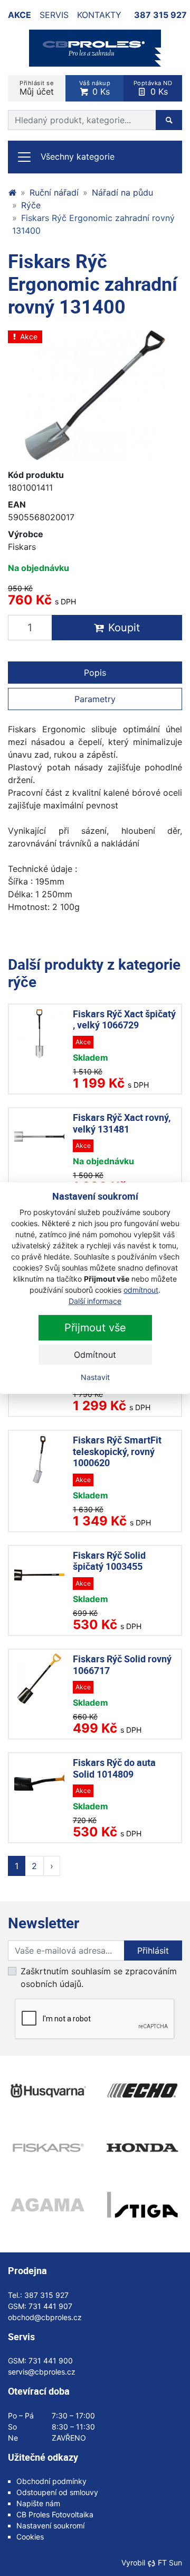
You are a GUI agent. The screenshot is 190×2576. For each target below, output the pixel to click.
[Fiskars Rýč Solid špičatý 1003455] (39, 1575)
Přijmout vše (95, 1328)
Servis (54, 15)
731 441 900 (51, 2361)
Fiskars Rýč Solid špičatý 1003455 (109, 1561)
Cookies (30, 2537)
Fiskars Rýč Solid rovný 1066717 (122, 1664)
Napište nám (38, 2503)
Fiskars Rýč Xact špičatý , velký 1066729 (124, 1019)
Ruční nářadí (54, 192)
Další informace (95, 1301)
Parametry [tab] (95, 699)
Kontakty (99, 15)
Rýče (31, 205)
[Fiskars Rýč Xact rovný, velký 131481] (39, 1137)
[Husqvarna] (47, 2091)
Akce (20, 15)
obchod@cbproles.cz (45, 2317)
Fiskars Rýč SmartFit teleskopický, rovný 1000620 (117, 1451)
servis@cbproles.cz (42, 2372)
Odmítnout (95, 1355)
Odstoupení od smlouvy (57, 2492)
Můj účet (37, 88)
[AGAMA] (47, 2205)
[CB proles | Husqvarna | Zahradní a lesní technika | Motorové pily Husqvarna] (12, 192)
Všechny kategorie (78, 157)
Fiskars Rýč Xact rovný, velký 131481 (122, 1123)
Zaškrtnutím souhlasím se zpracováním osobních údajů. (99, 1977)
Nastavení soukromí (50, 2526)
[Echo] (142, 2091)
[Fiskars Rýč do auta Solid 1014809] (39, 1782)
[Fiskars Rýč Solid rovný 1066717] (39, 1678)
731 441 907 (50, 2306)
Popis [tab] (95, 673)
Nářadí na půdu (122, 192)
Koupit (124, 628)
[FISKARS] (47, 2148)
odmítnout (141, 1290)
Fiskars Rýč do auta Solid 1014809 (114, 1768)
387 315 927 (160, 15)
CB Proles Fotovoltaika (55, 2514)
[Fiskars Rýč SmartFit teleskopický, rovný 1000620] (39, 1460)
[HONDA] (142, 2148)
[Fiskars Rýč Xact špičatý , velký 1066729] (39, 1033)
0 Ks (95, 88)
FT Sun (170, 2563)
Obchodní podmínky (51, 2481)
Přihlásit (153, 1951)
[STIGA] (142, 2205)
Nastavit (95, 1377)
